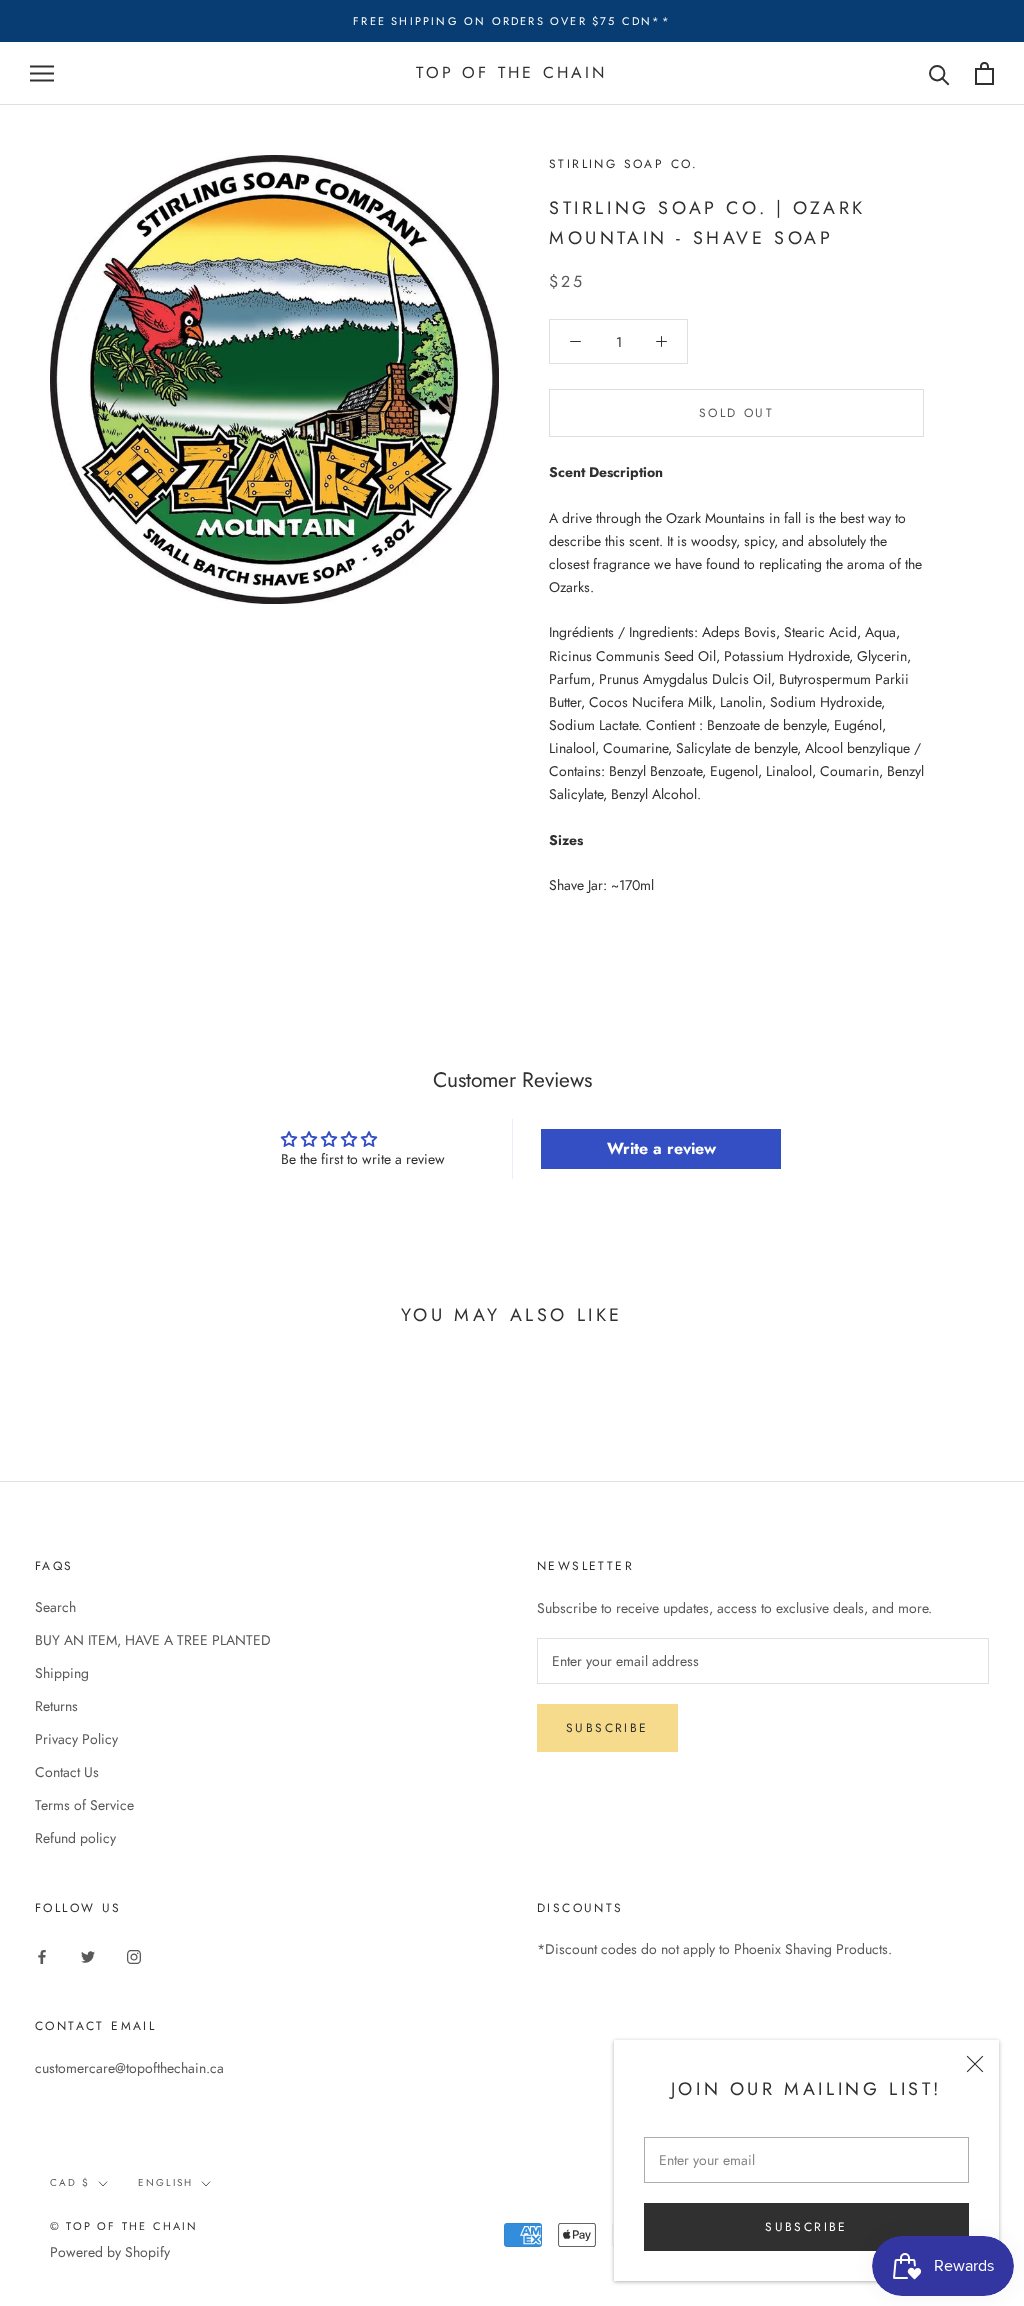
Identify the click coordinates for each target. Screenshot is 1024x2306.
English (165, 2182)
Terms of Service (84, 1805)
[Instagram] (134, 1955)
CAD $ (70, 2182)
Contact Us (67, 1772)
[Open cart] (984, 73)
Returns (56, 1706)
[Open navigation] (42, 73)
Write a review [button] (661, 1148)
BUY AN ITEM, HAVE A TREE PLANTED (153, 1640)
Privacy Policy (76, 1739)
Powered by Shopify (110, 2252)
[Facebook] (42, 1955)
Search (55, 1607)
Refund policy (75, 1838)
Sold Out (736, 413)
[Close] (975, 2064)
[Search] (939, 73)
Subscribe (806, 2227)
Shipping (62, 1673)
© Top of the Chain (124, 2226)
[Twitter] (88, 1955)
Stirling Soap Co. (624, 164)
